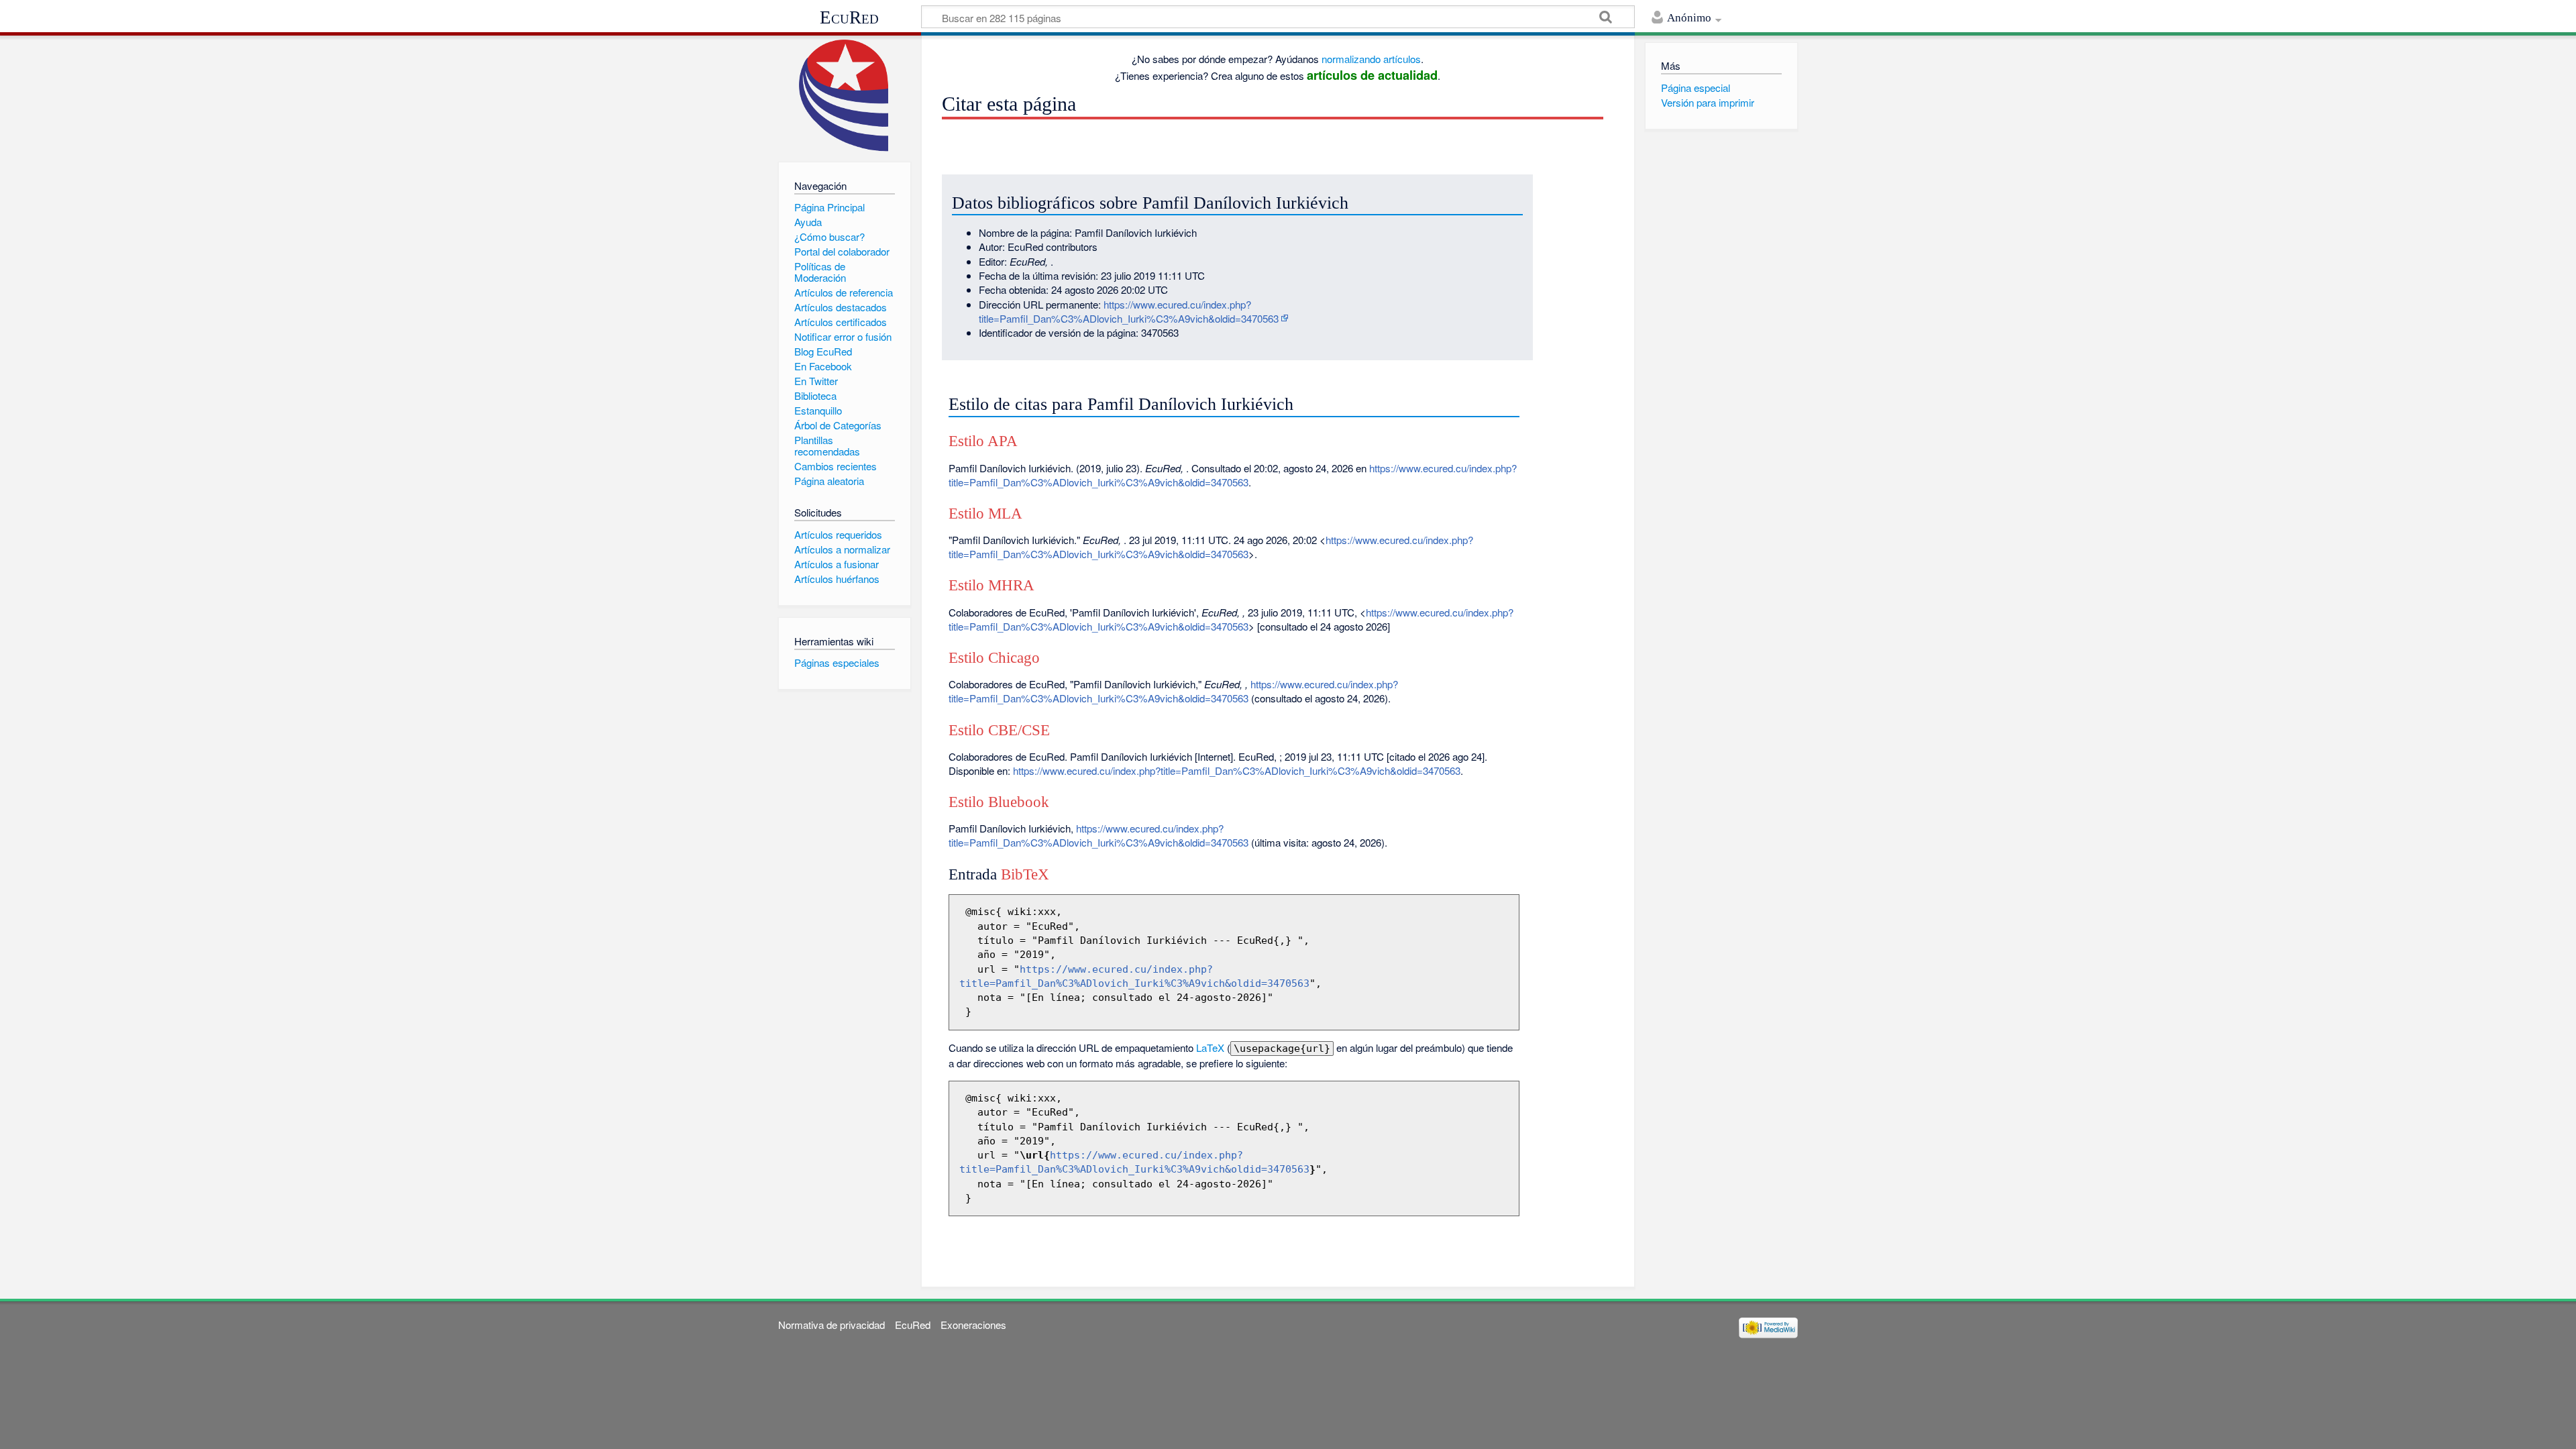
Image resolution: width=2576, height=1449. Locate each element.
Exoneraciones (973, 1325)
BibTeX (1025, 874)
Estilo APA (983, 441)
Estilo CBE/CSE (999, 730)
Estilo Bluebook (999, 802)
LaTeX (1210, 1048)
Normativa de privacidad (831, 1325)
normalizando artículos (1371, 59)
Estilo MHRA (991, 585)
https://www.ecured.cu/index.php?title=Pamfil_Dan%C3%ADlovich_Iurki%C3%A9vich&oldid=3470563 (1129, 311)
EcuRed (849, 17)
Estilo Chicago (994, 658)
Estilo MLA (985, 514)
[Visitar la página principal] (844, 96)
